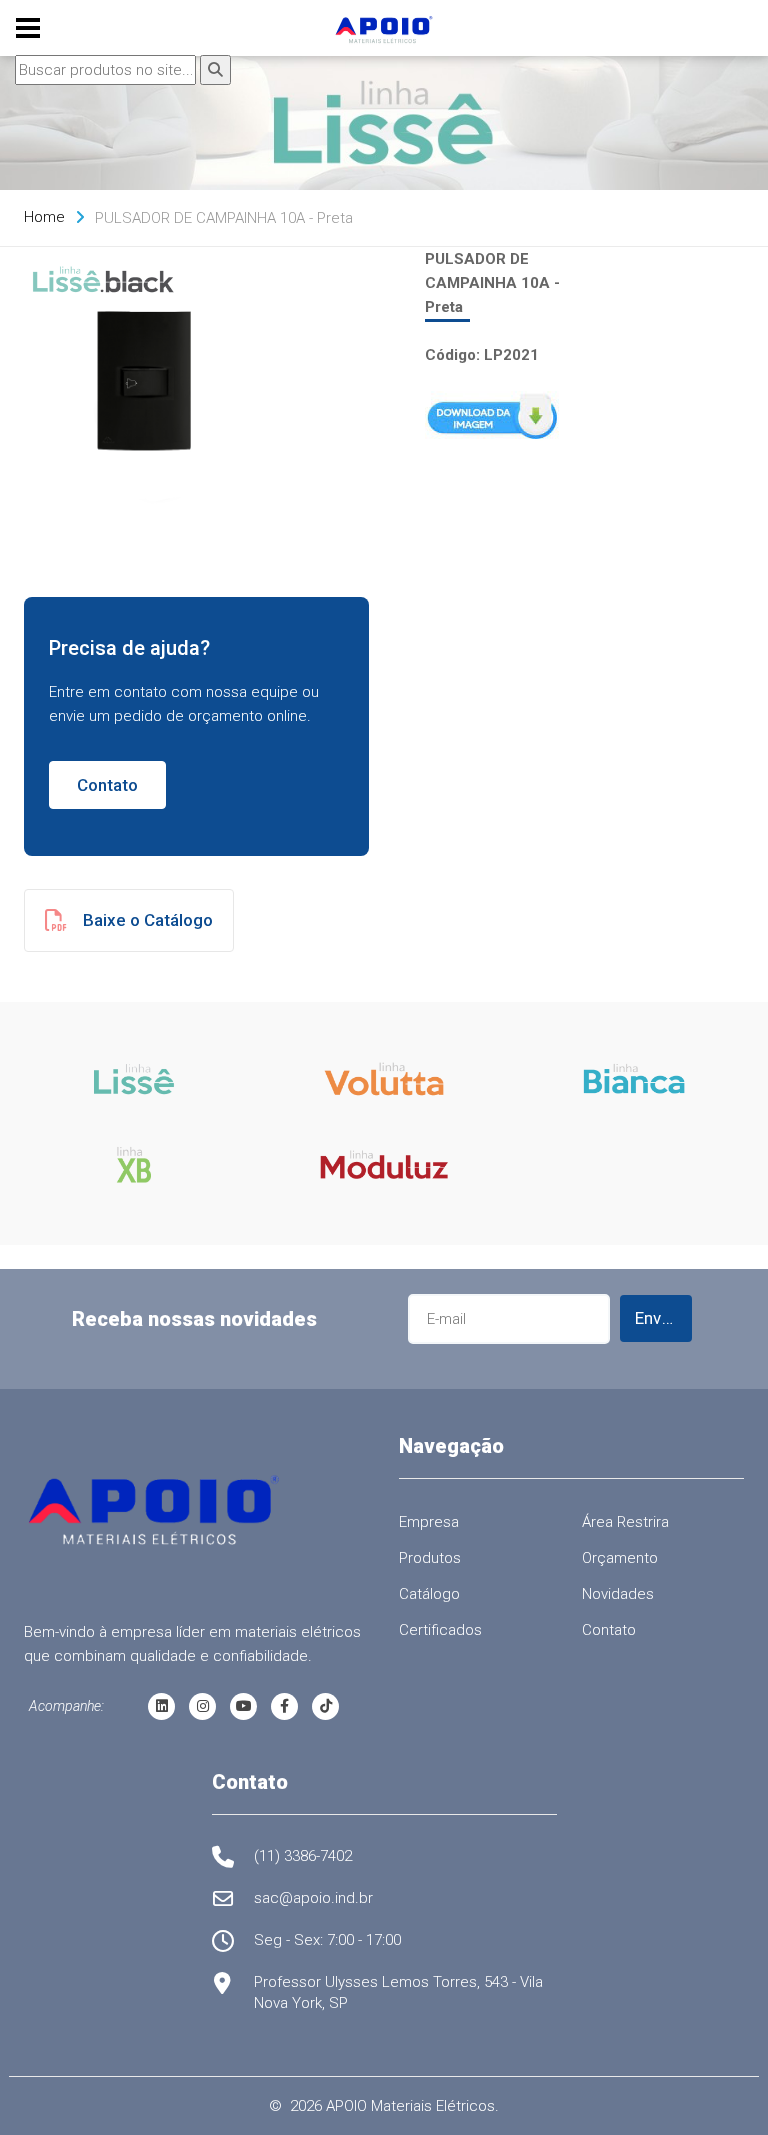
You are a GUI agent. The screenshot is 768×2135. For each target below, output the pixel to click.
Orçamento (620, 1558)
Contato (107, 785)
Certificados (440, 1630)
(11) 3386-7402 (303, 1856)
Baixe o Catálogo (148, 920)
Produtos (430, 1558)
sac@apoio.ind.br (313, 1898)
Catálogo (429, 1594)
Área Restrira (625, 1522)
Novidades (618, 1594)
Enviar (659, 1318)
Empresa (429, 1522)
